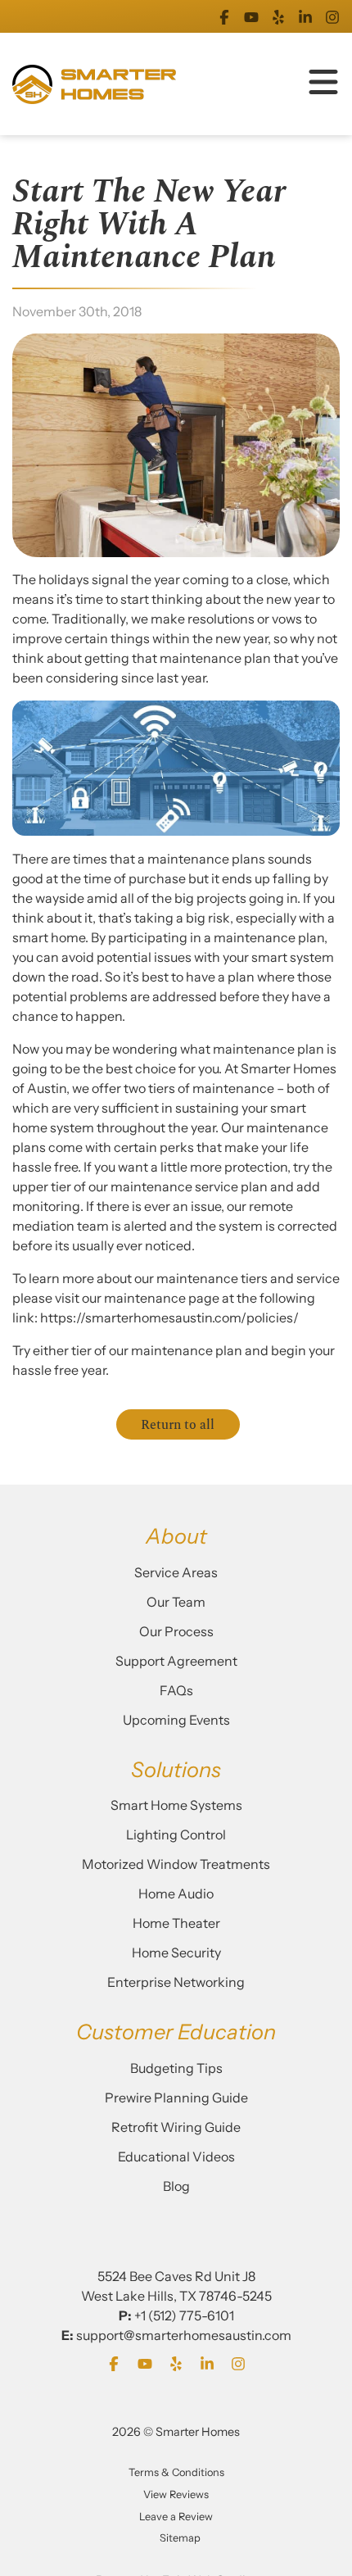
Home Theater (176, 1923)
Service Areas (176, 1572)
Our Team (176, 1602)
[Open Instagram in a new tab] (332, 16)
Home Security (176, 1952)
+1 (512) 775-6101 (184, 2315)
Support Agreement (176, 1661)
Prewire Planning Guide (176, 2098)
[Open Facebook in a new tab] (224, 16)
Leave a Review (176, 2517)
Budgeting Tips (176, 2068)
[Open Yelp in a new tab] (278, 16)
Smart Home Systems (176, 1805)
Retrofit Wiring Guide (176, 2127)
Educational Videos (176, 2156)
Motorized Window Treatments (176, 1864)
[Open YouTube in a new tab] (251, 16)
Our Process (176, 1631)
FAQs (176, 1690)
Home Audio (176, 1893)
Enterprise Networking (176, 1982)
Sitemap (180, 2538)
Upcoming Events (176, 1720)
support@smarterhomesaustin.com (184, 2335)
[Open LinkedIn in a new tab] (305, 16)
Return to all (178, 1425)
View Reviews (176, 2494)
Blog (176, 2186)
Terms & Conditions (176, 2472)
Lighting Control (176, 1834)
